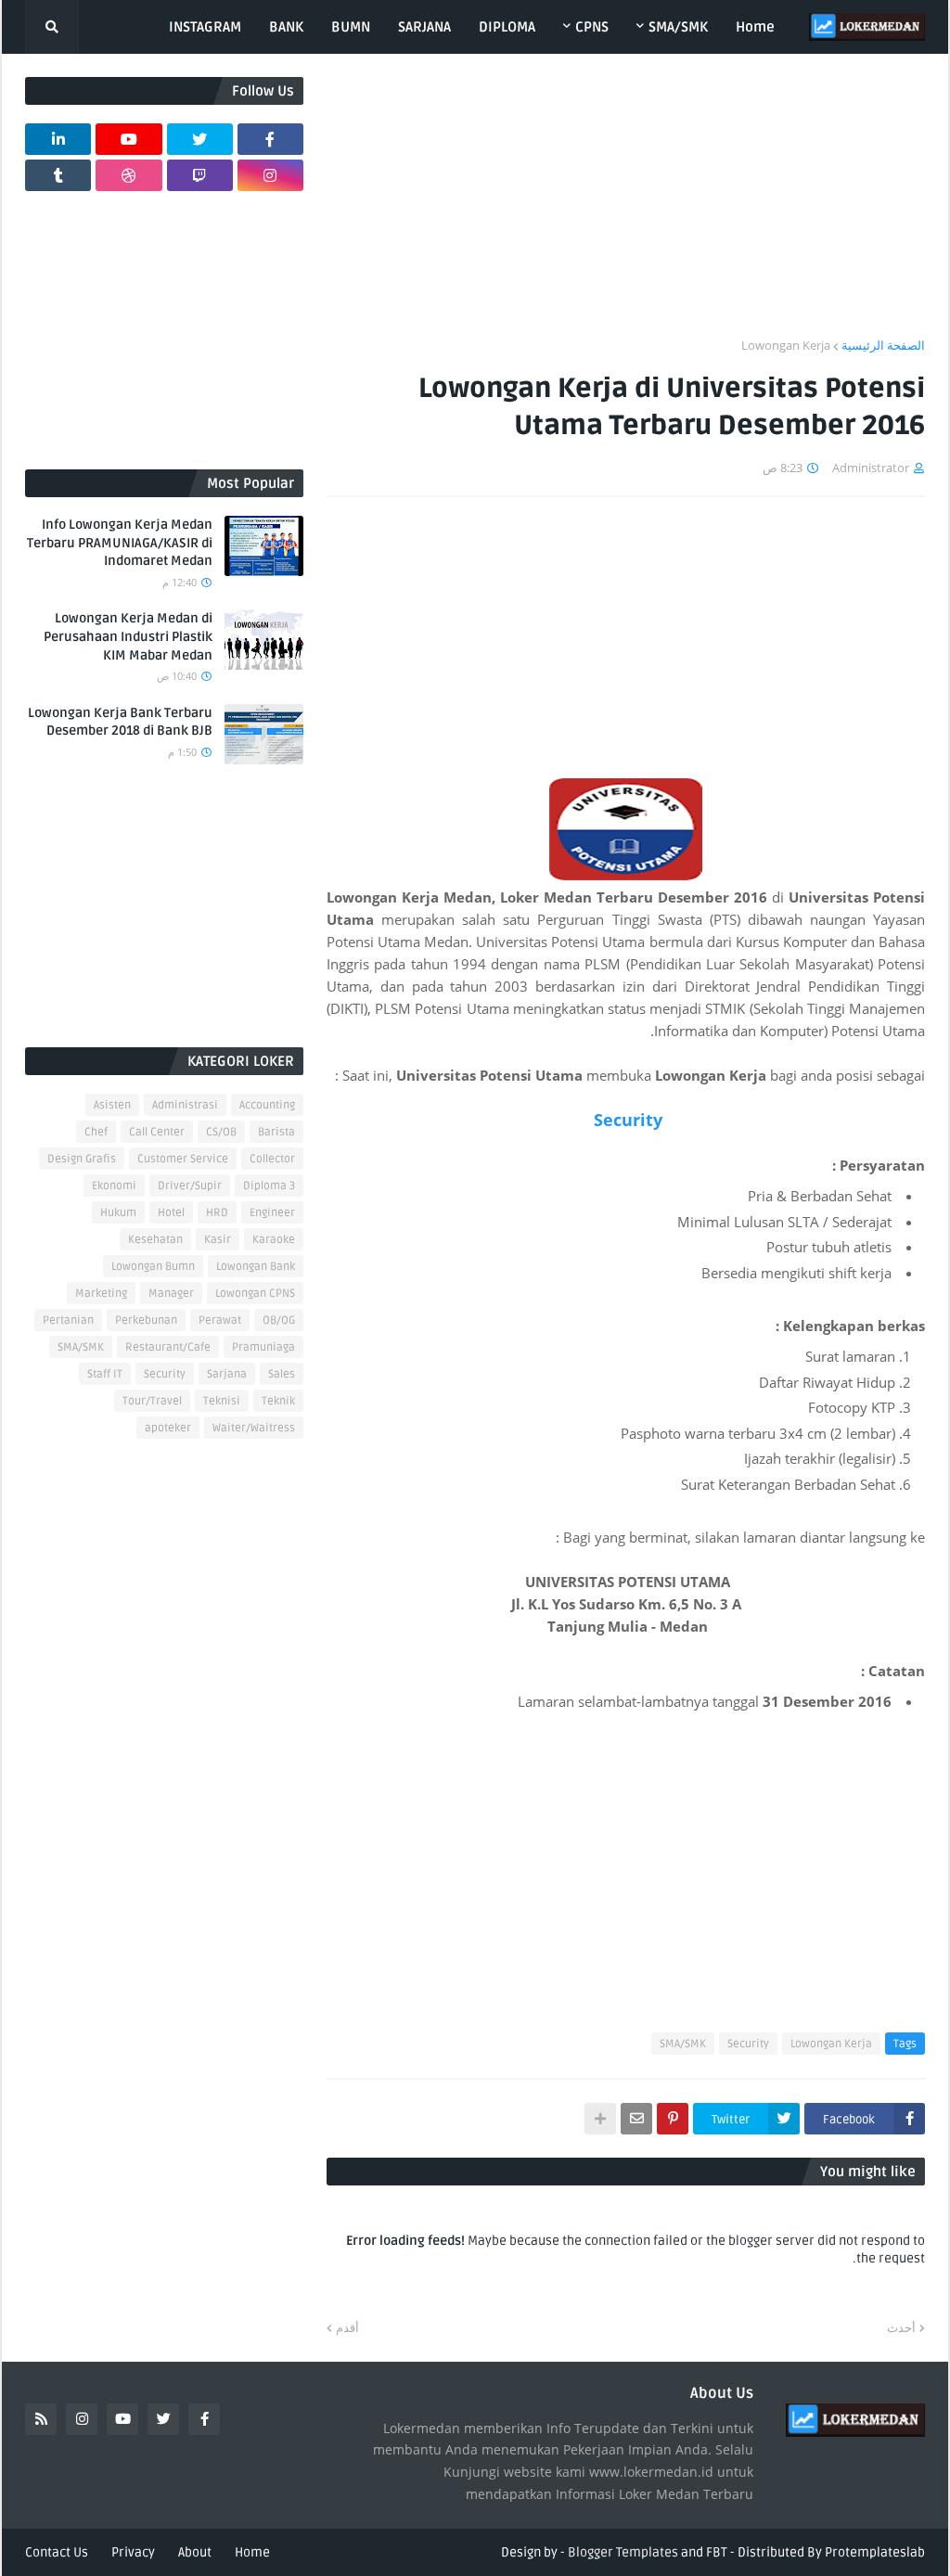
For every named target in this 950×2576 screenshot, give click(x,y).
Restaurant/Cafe (168, 1347)
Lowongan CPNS (255, 1294)
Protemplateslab (875, 2552)
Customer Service (183, 1159)
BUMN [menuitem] (351, 27)
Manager (171, 1294)
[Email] (636, 2119)
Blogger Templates (623, 2552)
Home (252, 2552)
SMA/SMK (683, 2044)
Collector (272, 1159)
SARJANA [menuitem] (424, 27)
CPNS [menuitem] (592, 27)
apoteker (168, 1428)
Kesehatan (155, 1240)
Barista (276, 1132)
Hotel (171, 1213)
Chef (96, 1132)
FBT (717, 2552)
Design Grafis (82, 1159)
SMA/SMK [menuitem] (678, 27)
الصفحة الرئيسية (883, 345)
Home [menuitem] (755, 27)
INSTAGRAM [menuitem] (205, 27)
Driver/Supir (190, 1186)
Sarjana (227, 1374)
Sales (282, 1374)
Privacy (133, 2552)
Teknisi (222, 1401)
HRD (217, 1213)
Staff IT (105, 1374)
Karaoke (274, 1240)
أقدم (347, 2327)
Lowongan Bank (256, 1267)
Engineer (272, 1213)
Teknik (278, 1401)
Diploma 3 (269, 1186)
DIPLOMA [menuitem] (507, 27)
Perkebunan (146, 1320)
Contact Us (57, 2552)
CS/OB (221, 1132)
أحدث (901, 2327)
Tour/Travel (152, 1401)
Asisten (112, 1105)
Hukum (118, 1213)
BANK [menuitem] (286, 27)
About (195, 2552)
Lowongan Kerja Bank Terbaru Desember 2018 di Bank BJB (120, 722)
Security (626, 1120)
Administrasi (185, 1105)
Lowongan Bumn (153, 1267)
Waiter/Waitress (254, 1428)
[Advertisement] (626, 207)
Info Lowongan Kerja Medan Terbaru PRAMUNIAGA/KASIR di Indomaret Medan (120, 543)
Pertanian (68, 1320)
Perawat (220, 1320)
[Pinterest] (673, 2119)
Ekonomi (114, 1186)
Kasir (218, 1240)
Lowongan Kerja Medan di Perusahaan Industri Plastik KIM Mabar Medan (128, 636)
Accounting (267, 1105)
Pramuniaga (263, 1347)
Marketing (101, 1294)
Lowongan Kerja (786, 345)
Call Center (157, 1132)
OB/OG (279, 1320)
